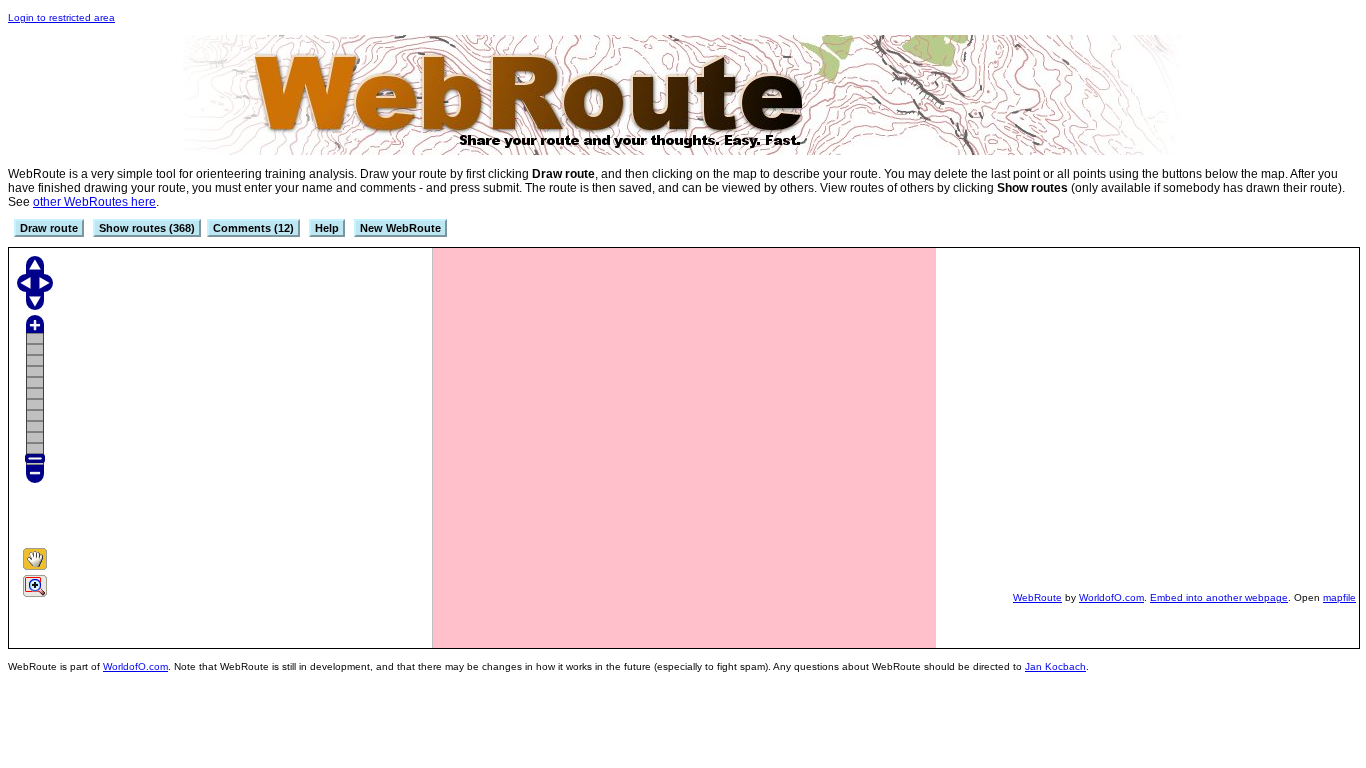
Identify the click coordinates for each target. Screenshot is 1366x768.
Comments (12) (253, 228)
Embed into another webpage (1219, 597)
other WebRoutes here (94, 202)
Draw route (49, 228)
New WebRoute (400, 228)
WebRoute (1037, 597)
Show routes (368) (147, 228)
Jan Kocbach (1055, 666)
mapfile (1339, 597)
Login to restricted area (61, 17)
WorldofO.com (1111, 597)
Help (327, 228)
